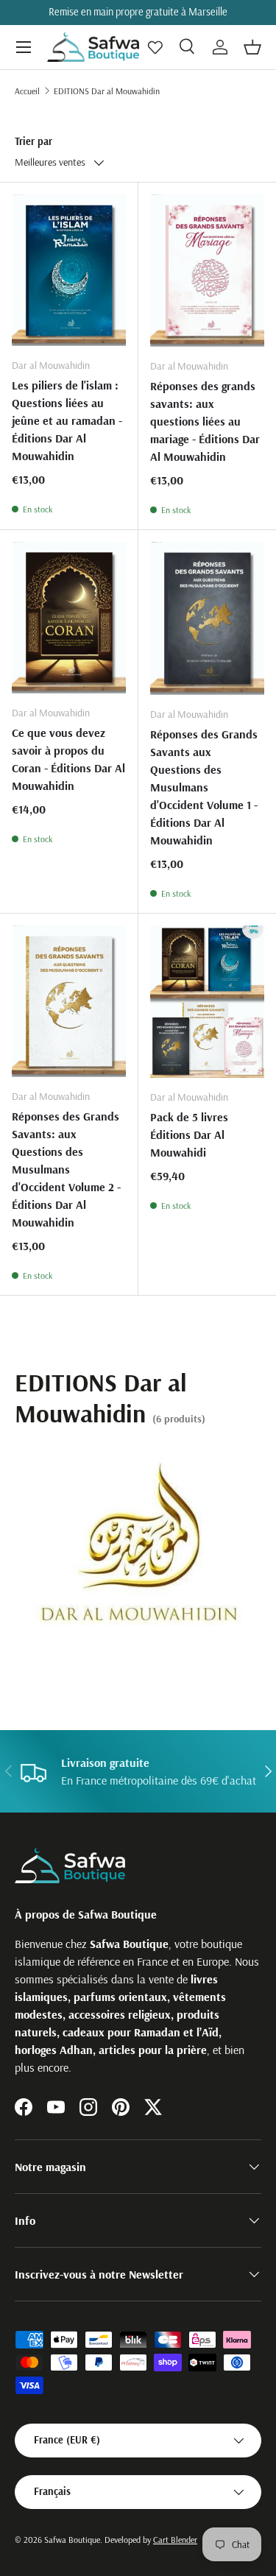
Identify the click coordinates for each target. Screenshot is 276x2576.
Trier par (33, 141)
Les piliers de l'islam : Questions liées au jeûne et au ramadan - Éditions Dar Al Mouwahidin (67, 420)
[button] (252, 47)
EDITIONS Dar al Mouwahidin (107, 91)
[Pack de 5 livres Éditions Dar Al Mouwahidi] (208, 1002)
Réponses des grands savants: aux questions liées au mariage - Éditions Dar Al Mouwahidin (205, 421)
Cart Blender (175, 2540)
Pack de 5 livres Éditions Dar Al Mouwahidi (189, 1135)
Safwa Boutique (72, 2540)
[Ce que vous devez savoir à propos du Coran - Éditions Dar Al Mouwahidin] (69, 618)
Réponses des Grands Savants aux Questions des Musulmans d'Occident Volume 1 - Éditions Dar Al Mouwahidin (204, 787)
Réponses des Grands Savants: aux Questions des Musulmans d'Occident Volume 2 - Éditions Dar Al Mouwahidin (66, 1169)
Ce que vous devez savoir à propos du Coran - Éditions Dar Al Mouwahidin (68, 759)
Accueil (27, 91)
